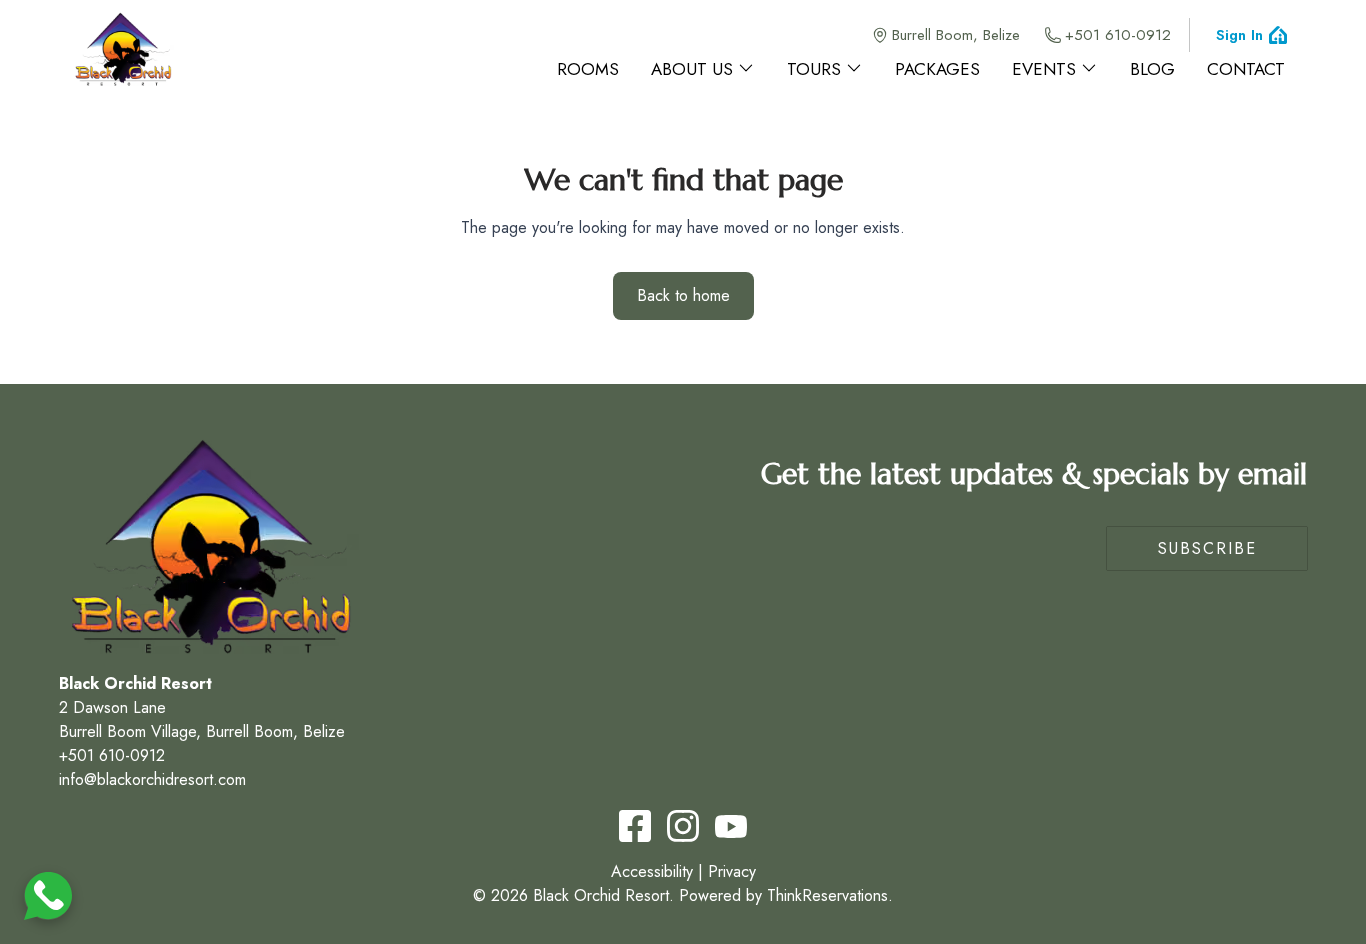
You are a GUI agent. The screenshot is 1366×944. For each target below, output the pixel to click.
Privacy (732, 871)
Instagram (683, 826)
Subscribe (1207, 548)
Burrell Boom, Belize (956, 35)
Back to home (683, 295)
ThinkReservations (827, 895)
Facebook (635, 826)
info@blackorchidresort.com (152, 779)
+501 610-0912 (1118, 35)
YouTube (731, 826)
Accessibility (652, 871)
